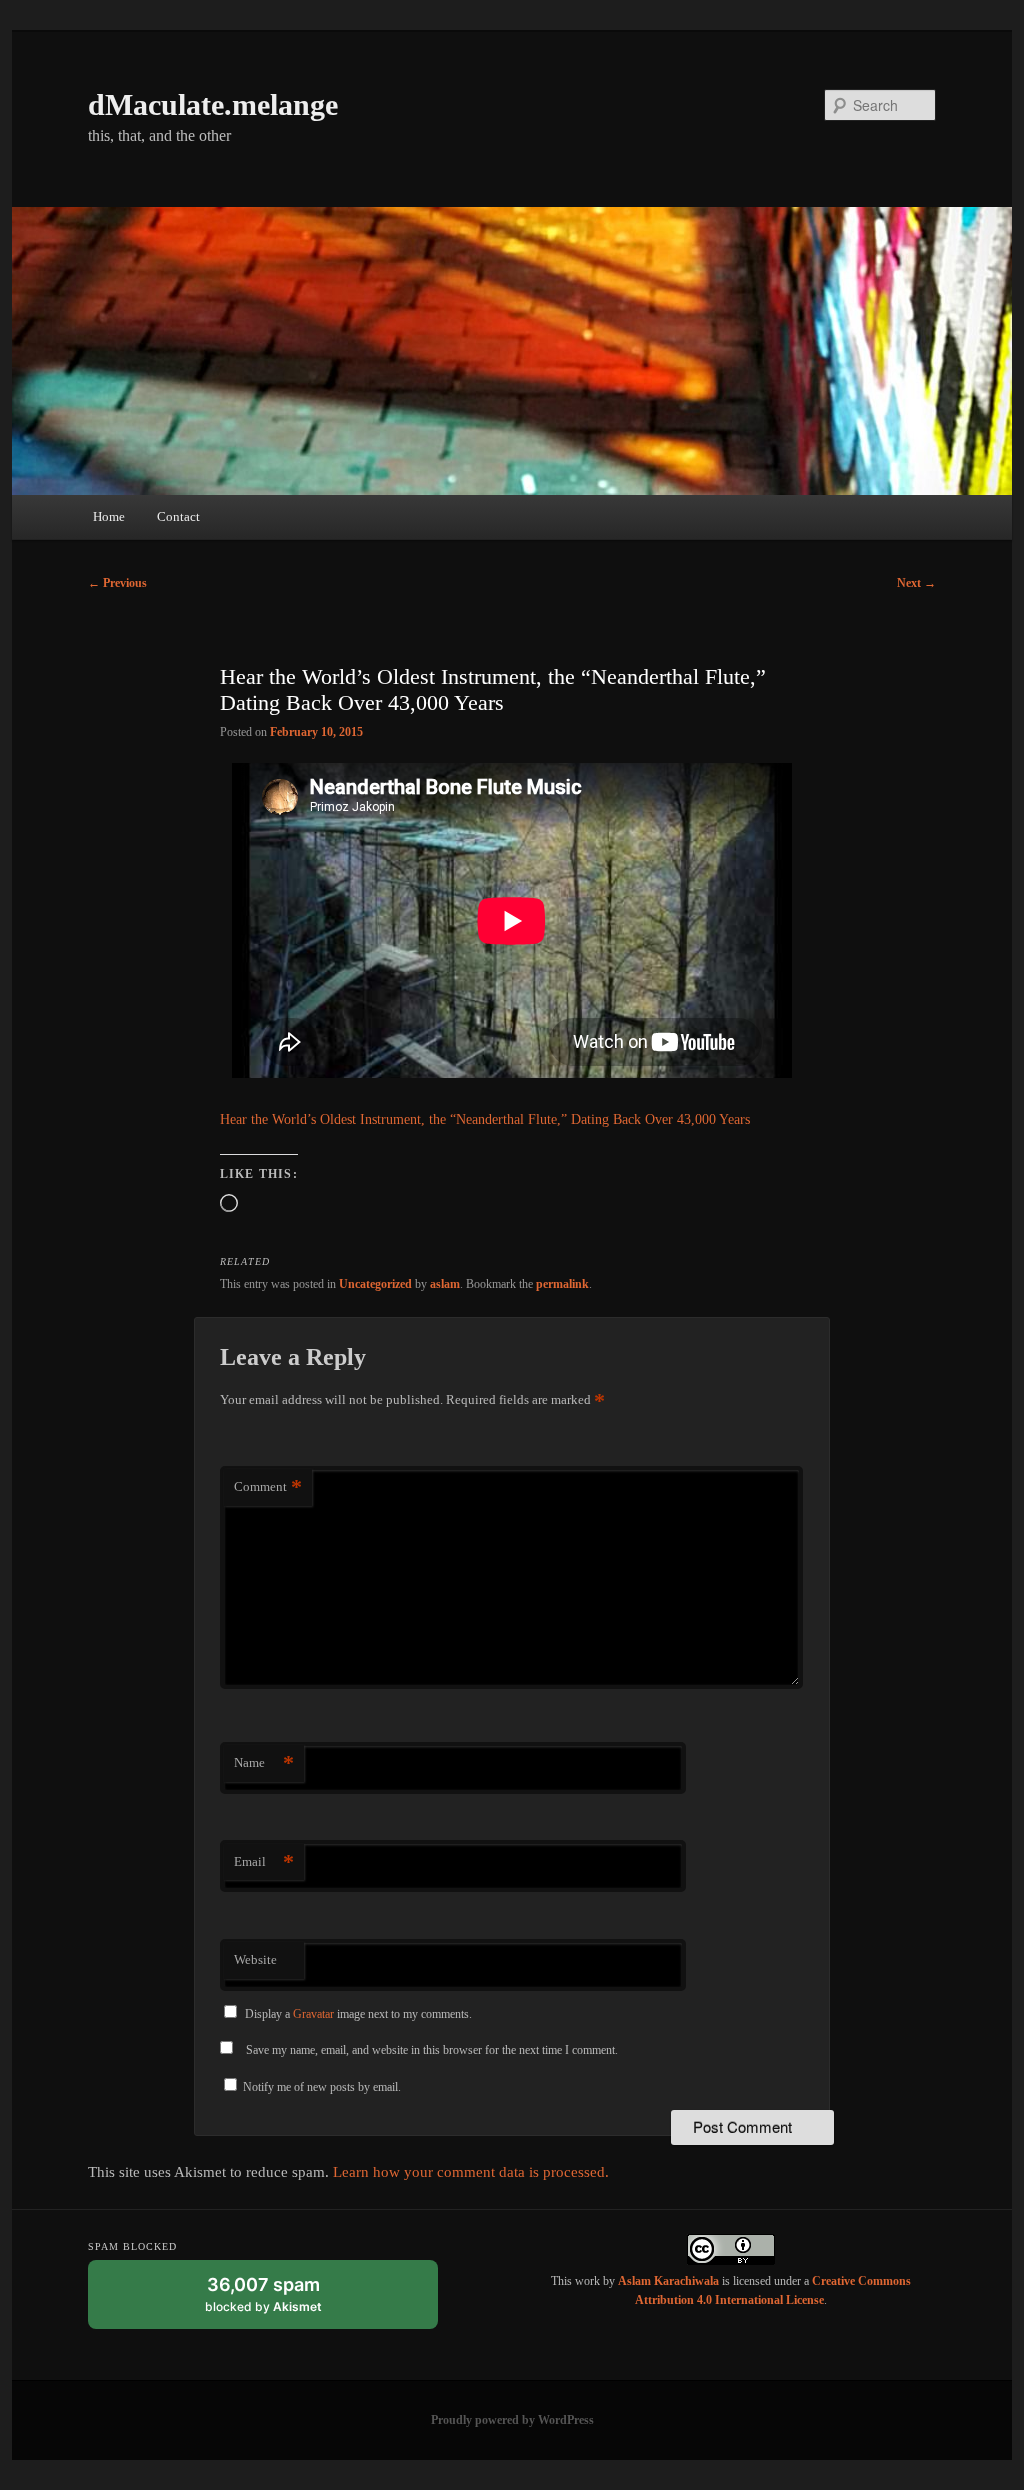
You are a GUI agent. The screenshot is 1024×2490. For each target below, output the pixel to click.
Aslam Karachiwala (668, 2281)
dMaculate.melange (213, 104)
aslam (445, 1284)
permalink (562, 1284)
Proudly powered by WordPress (512, 2420)
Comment (268, 1486)
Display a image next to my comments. (358, 2014)
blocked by (282, 2301)
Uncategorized (375, 1284)
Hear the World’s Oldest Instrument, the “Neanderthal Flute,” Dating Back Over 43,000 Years (485, 1119)
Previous (117, 583)
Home (109, 516)
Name (264, 1762)
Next (916, 583)
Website (255, 1959)
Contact (178, 516)
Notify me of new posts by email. (322, 2087)
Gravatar (313, 2014)
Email (264, 1861)
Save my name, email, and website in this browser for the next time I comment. (432, 2050)
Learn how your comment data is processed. (471, 2172)
